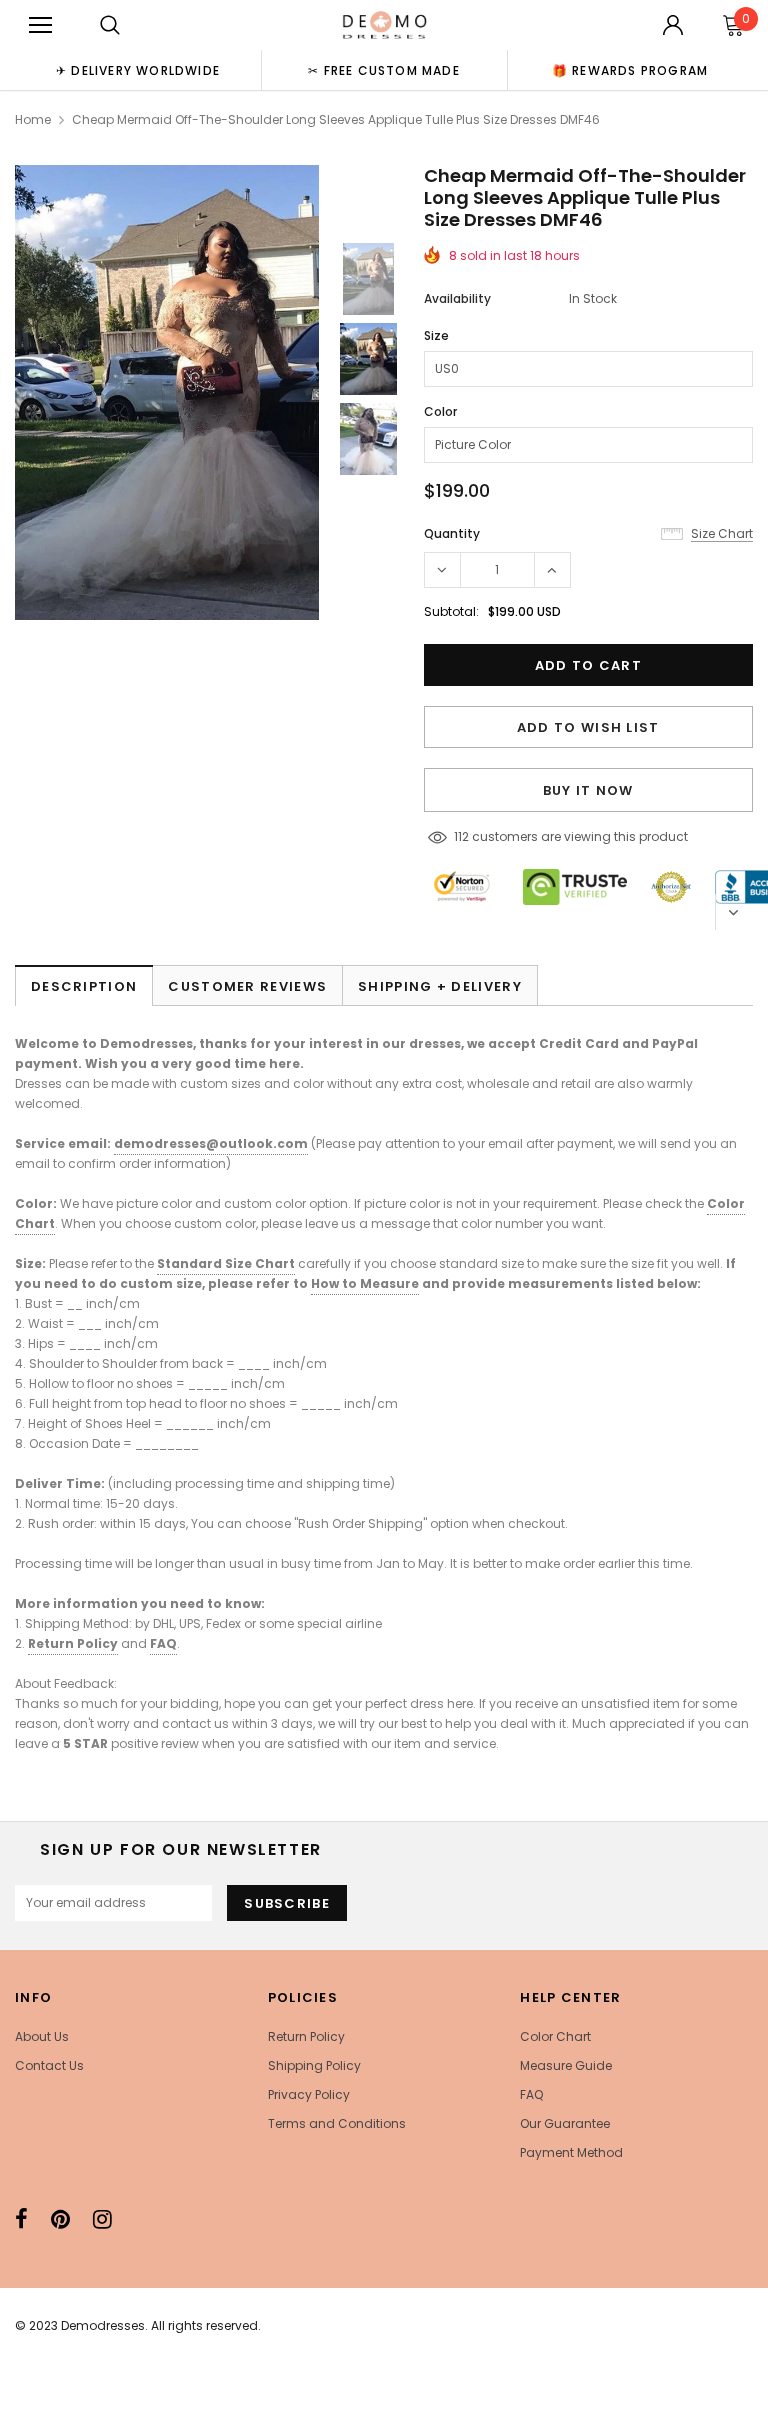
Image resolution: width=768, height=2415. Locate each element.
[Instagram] (102, 2219)
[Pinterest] (60, 2219)
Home (33, 119)
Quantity (452, 533)
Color (440, 411)
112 (461, 836)
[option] (138, 70)
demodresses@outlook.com (211, 1143)
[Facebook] (21, 2219)
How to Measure (365, 1283)
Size (436, 335)
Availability (457, 298)
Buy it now (588, 790)
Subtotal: (451, 611)
